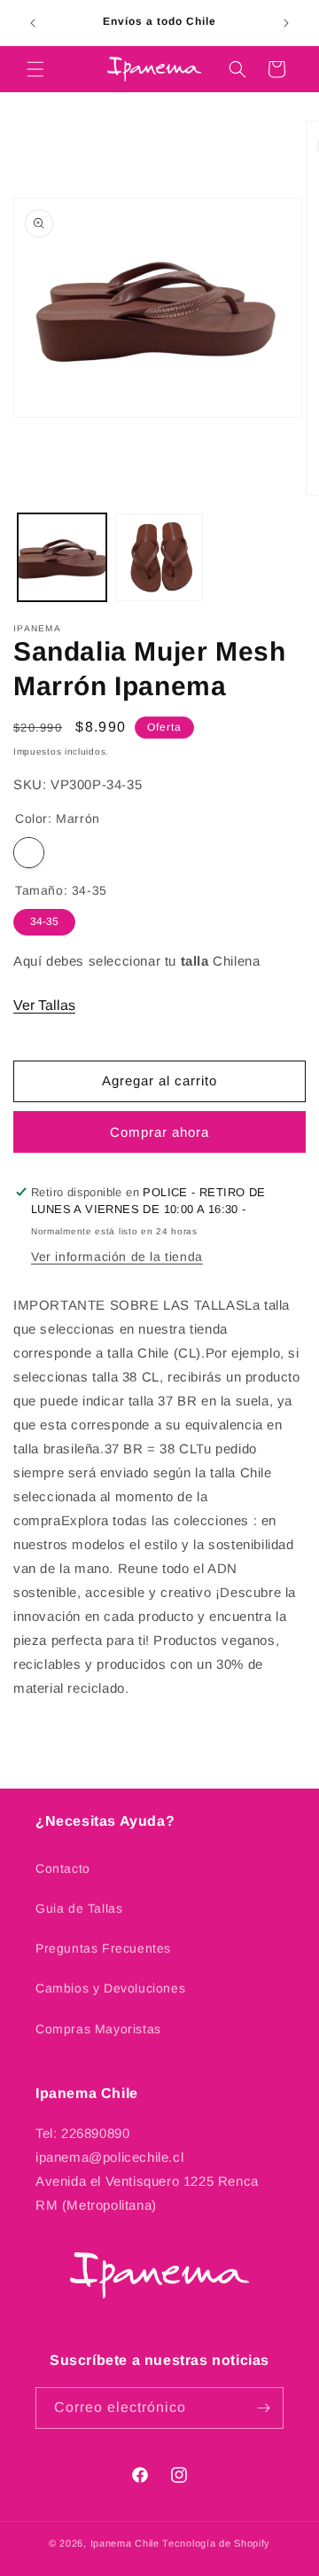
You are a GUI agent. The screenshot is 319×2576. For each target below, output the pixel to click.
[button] (35, 69)
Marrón (29, 853)
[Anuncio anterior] (33, 23)
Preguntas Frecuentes (103, 1948)
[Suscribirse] (263, 2408)
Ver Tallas (44, 1005)
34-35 (45, 918)
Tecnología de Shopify (216, 2543)
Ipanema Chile (125, 2543)
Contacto (63, 1868)
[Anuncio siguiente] (286, 23)
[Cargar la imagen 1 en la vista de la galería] (62, 558)
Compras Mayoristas (98, 2029)
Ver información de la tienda (117, 1257)
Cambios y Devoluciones (110, 1988)
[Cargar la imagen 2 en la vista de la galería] (159, 558)
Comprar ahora (159, 1132)
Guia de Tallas (79, 1908)
